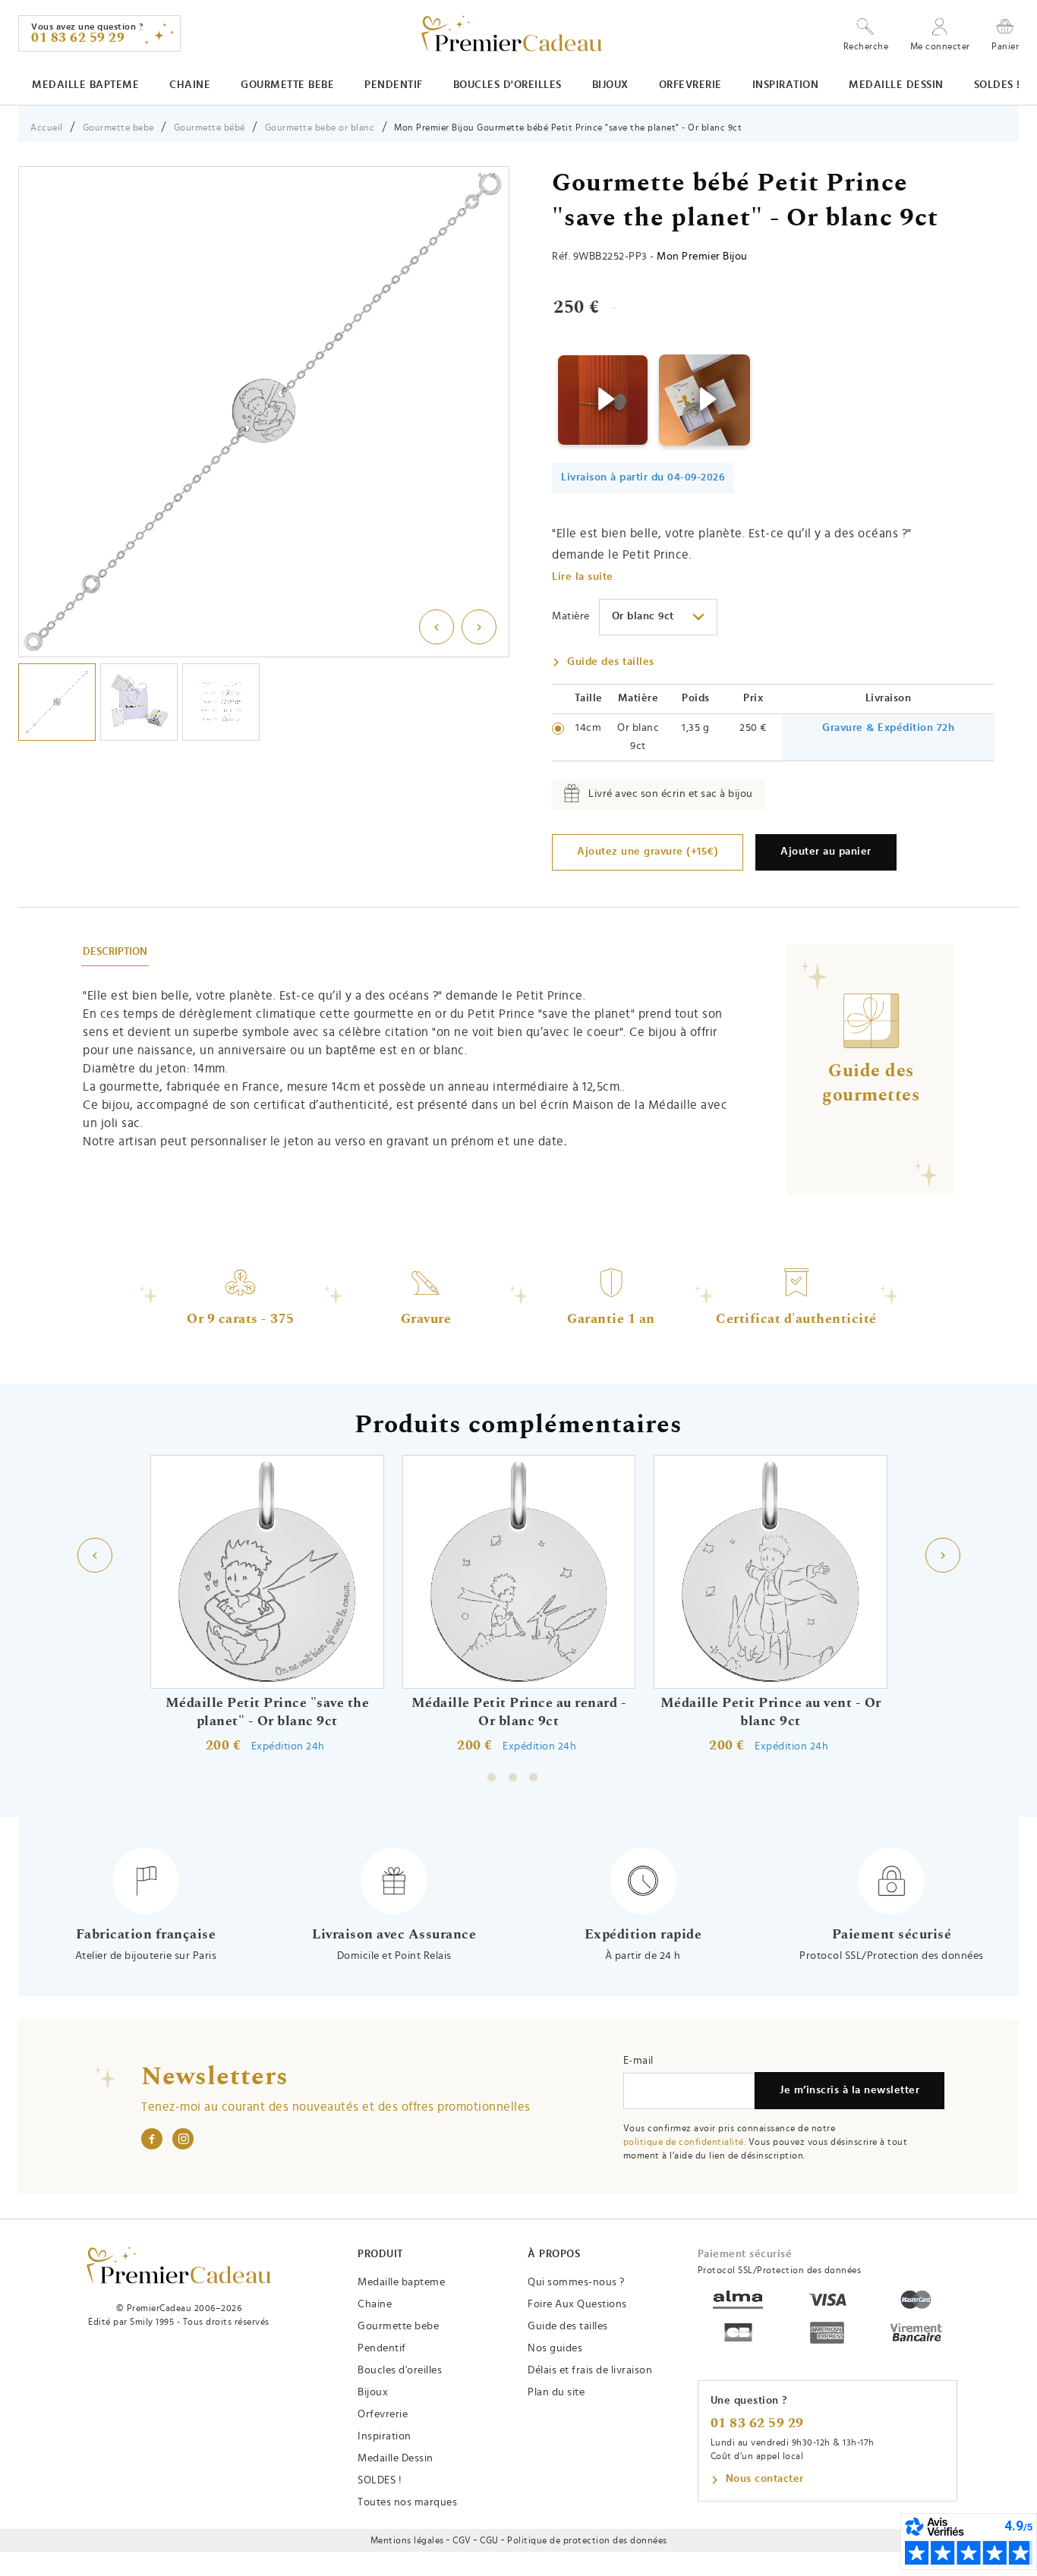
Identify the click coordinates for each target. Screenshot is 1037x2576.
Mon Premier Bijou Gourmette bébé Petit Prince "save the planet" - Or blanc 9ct (568, 128)
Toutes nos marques (407, 2502)
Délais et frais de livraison (590, 2370)
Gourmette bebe (287, 85)
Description (115, 952)
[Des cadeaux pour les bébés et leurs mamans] (179, 2265)
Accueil (47, 128)
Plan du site (556, 2392)
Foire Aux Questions (577, 2304)
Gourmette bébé (210, 128)
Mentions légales (407, 2540)
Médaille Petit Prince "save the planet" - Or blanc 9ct (267, 1712)
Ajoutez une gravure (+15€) (648, 852)
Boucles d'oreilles (507, 85)
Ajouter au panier (826, 852)
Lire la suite (583, 577)
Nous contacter (765, 2479)
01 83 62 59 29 (757, 2423)
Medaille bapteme (85, 85)
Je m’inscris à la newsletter (849, 2090)
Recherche (866, 46)
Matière (571, 616)
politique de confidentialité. (685, 2142)
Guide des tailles (611, 662)
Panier (1005, 46)
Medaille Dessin (896, 85)
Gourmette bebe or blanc (320, 128)
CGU (489, 2540)
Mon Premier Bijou (702, 257)
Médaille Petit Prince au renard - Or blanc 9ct (518, 1712)
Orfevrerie (690, 85)
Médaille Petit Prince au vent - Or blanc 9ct (770, 1712)
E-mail (638, 2061)
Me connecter (940, 46)
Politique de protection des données (587, 2540)
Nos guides (555, 2348)
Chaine (190, 85)
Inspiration (786, 85)
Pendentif (394, 85)
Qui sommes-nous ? (576, 2282)
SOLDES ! (997, 85)
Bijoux (610, 85)
